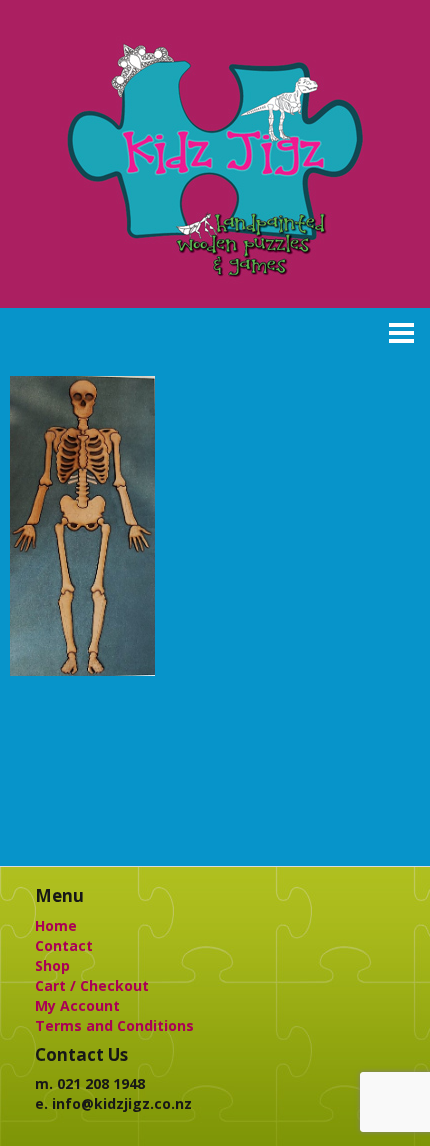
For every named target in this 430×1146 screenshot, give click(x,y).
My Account (77, 1005)
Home (56, 925)
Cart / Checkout (92, 985)
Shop (52, 965)
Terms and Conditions (114, 1025)
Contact (64, 945)
